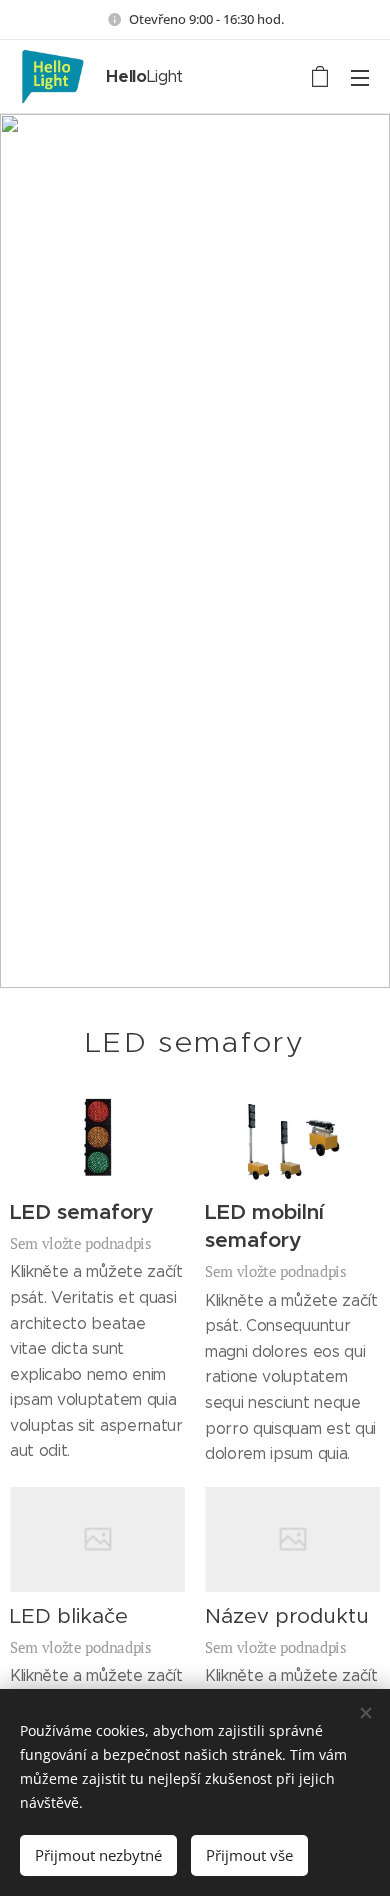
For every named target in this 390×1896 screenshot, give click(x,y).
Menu (360, 77)
